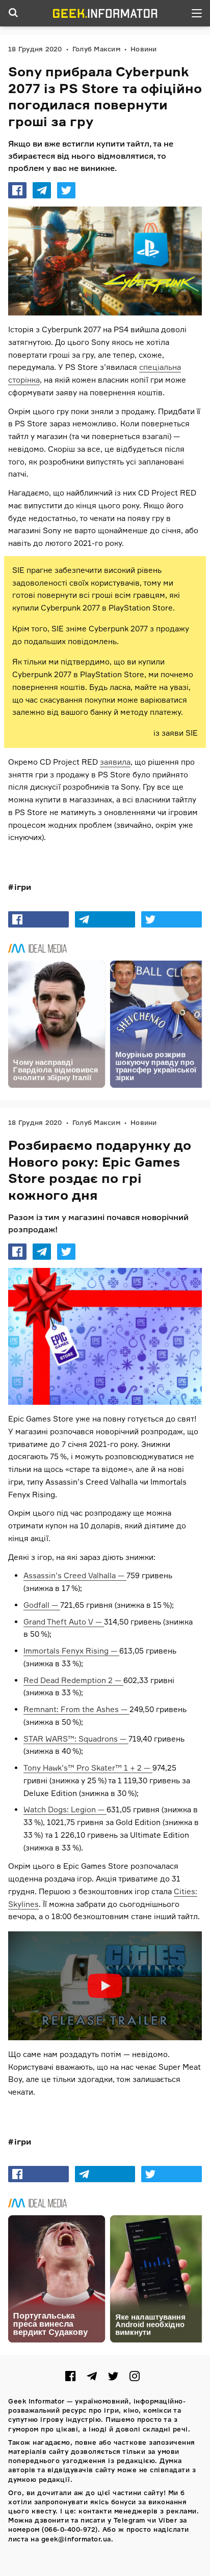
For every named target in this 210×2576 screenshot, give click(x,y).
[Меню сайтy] (197, 13)
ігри (23, 887)
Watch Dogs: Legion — (65, 1810)
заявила (115, 762)
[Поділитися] (17, 190)
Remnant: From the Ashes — (76, 1709)
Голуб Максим (96, 49)
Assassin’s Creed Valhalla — (75, 1575)
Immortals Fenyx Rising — (71, 1651)
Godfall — (42, 1605)
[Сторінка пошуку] (13, 13)
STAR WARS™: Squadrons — (76, 1739)
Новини (144, 49)
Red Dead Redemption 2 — (73, 1680)
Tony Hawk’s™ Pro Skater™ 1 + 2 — (88, 1768)
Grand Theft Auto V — (64, 1622)
